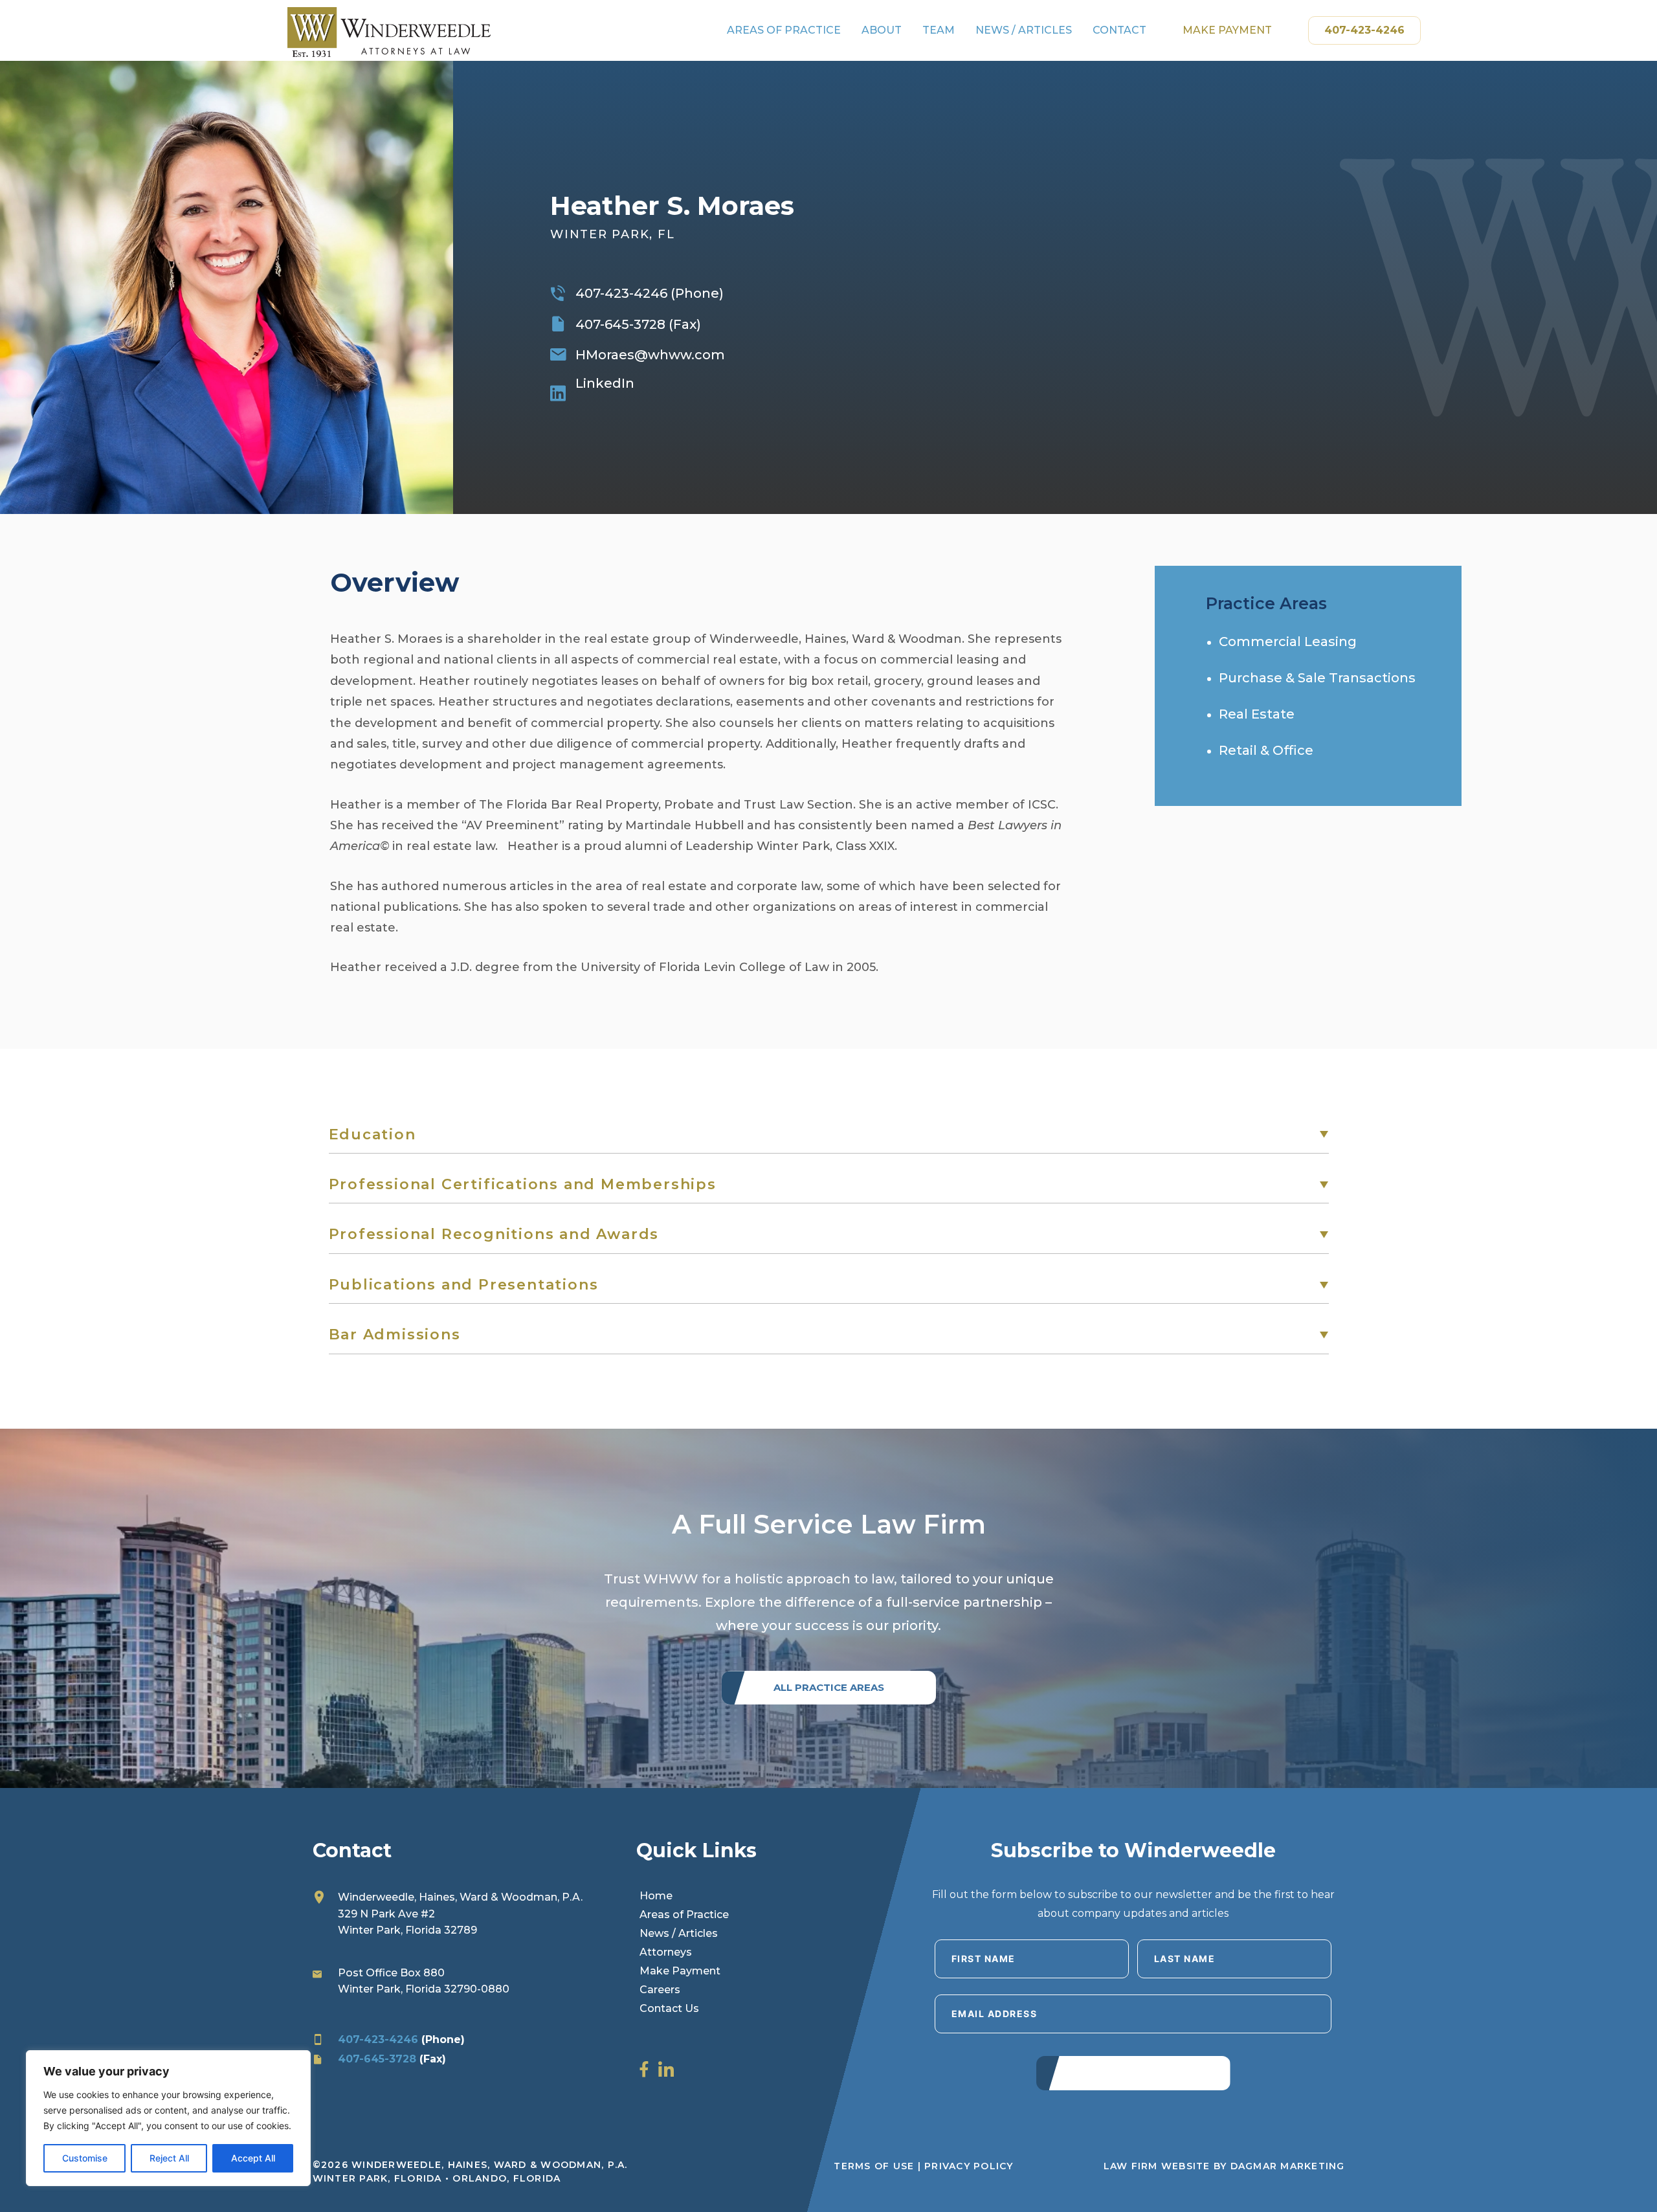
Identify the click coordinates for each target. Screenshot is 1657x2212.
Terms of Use (874, 2166)
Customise (85, 2158)
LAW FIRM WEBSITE (1157, 2166)
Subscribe (1133, 2071)
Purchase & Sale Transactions (1317, 678)
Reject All (169, 2158)
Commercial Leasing (1288, 642)
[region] (168, 2118)
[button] (829, 1135)
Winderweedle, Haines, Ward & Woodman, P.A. (460, 1897)
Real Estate (1257, 714)
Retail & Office (1266, 750)
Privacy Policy (969, 2166)
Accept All (253, 2158)
